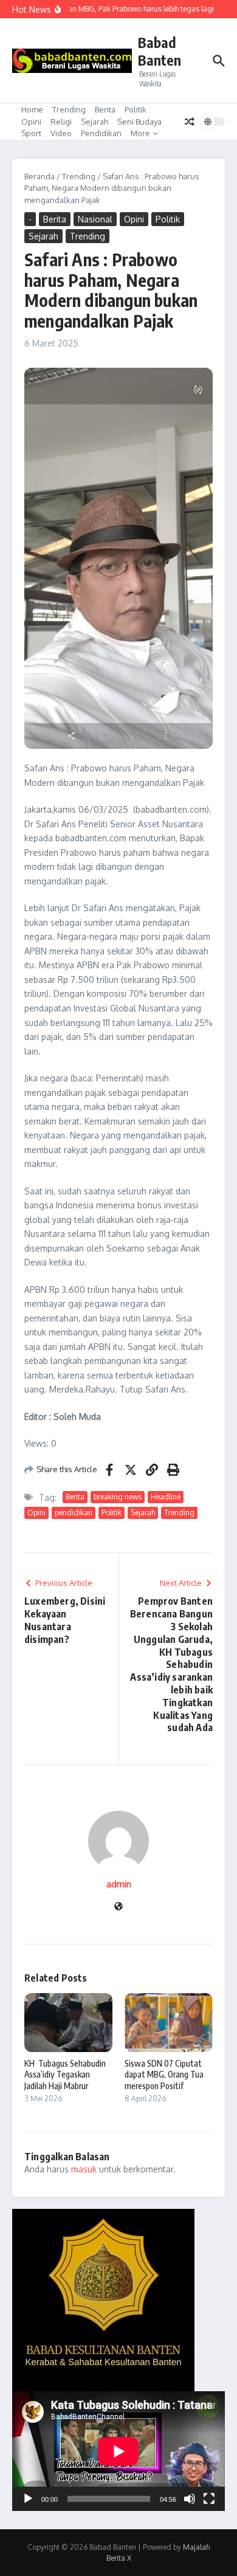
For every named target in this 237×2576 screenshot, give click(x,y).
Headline (166, 1497)
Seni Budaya (139, 122)
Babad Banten (160, 51)
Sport (31, 133)
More (140, 133)
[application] (118, 2451)
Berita (105, 109)
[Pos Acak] (190, 122)
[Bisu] (190, 2499)
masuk (84, 2169)
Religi (61, 122)
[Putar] (28, 2499)
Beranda (39, 176)
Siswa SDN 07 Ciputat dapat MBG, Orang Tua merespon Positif (164, 2074)
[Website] (118, 1907)
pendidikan (74, 1513)
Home (32, 109)
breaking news (118, 1497)
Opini (31, 122)
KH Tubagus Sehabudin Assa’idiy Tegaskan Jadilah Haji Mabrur (65, 2074)
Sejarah (94, 122)
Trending (69, 109)
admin (119, 1884)
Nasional (95, 219)
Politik (136, 109)
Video (61, 133)
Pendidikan (101, 133)
